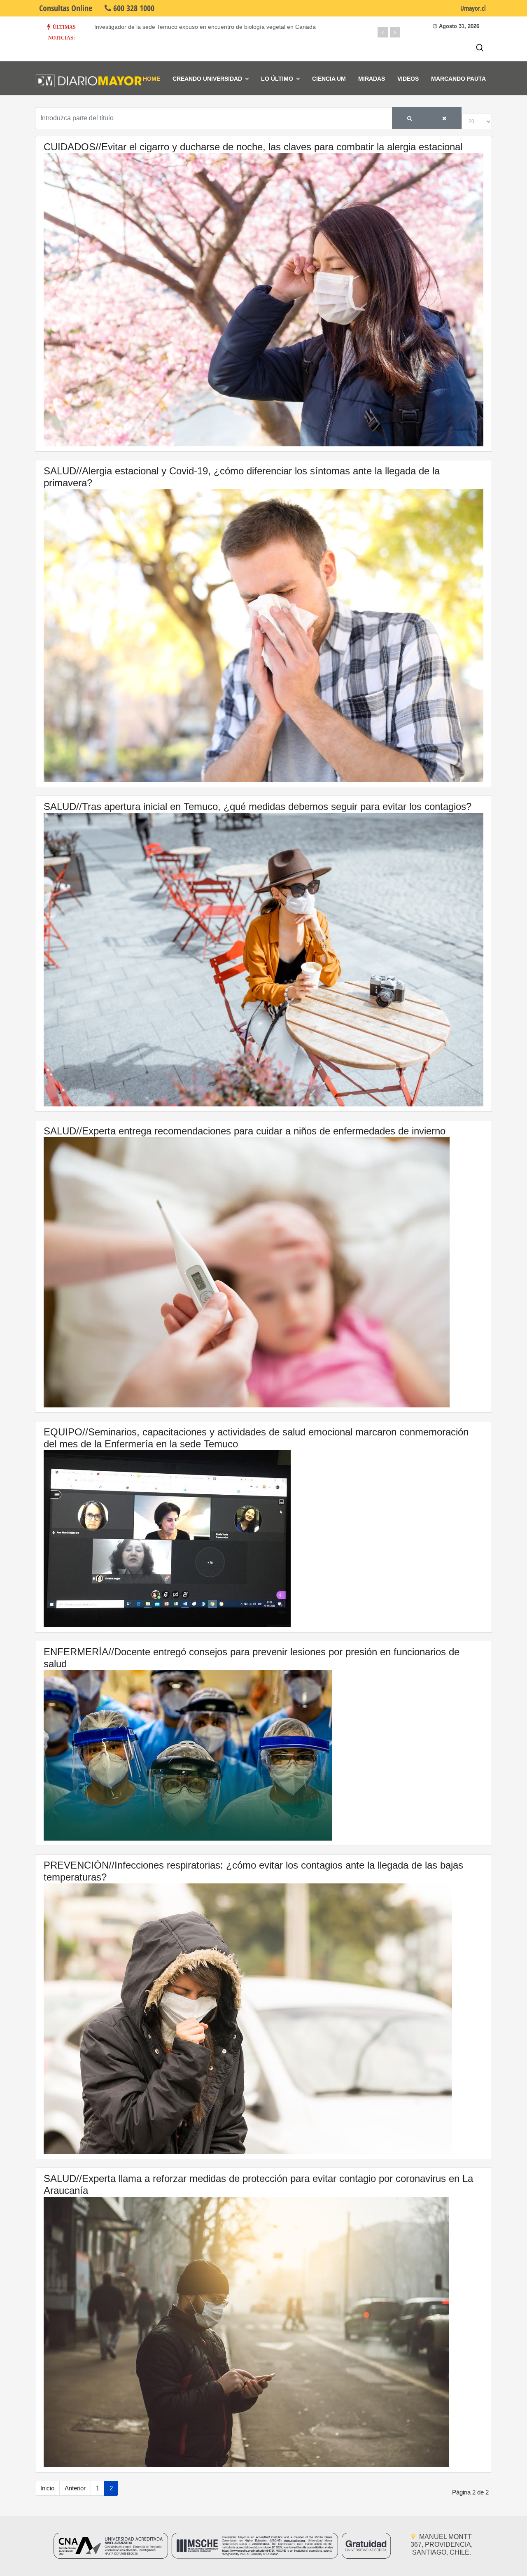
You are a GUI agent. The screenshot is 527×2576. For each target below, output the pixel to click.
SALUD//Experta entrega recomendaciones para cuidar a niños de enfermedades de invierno (245, 1131)
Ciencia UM (329, 79)
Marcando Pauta (458, 79)
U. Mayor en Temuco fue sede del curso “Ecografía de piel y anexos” (184, 27)
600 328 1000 (133, 8)
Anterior (75, 2488)
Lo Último (277, 79)
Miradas (372, 79)
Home (152, 79)
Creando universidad (207, 79)
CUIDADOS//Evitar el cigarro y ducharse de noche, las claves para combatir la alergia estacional (253, 147)
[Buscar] (410, 118)
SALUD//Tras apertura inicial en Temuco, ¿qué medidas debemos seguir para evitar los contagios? (258, 806)
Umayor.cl (473, 8)
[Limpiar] (444, 118)
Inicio (47, 2488)
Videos (408, 79)
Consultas (66, 8)
